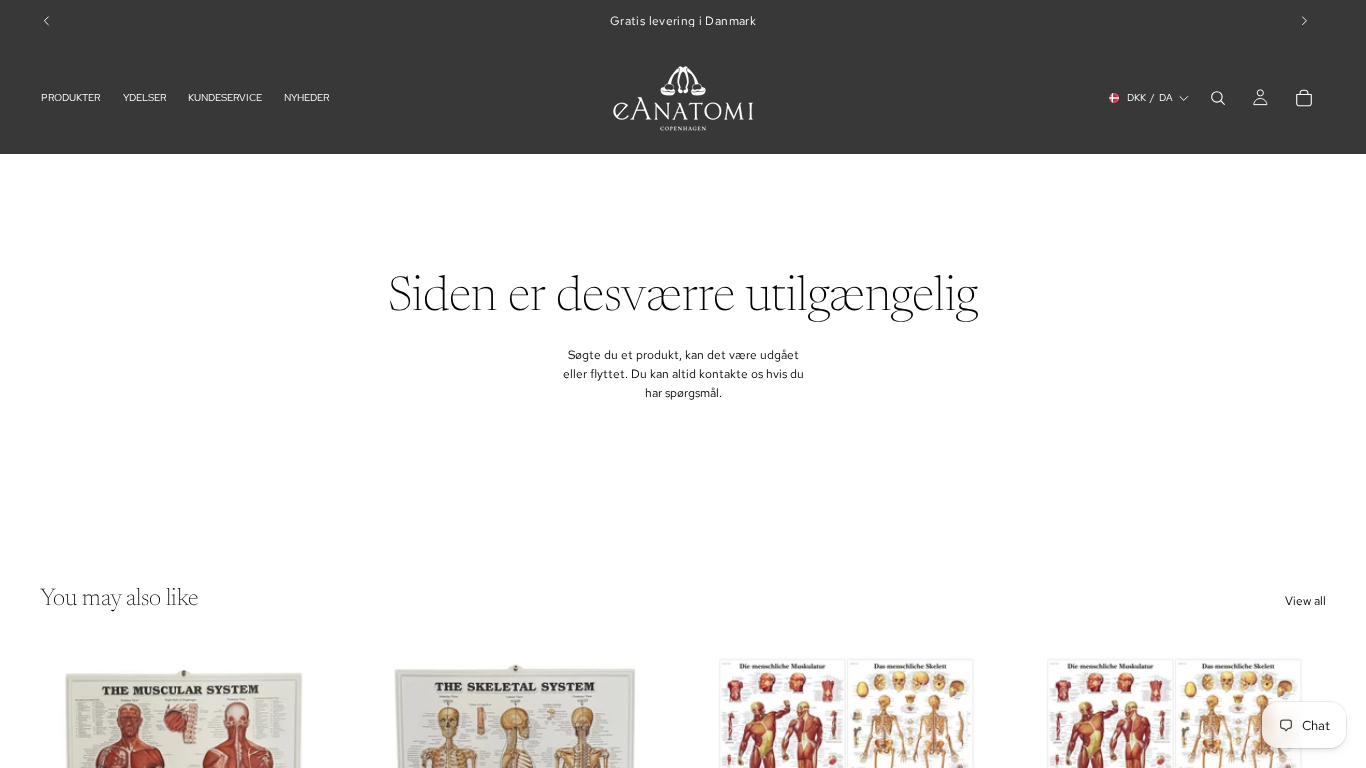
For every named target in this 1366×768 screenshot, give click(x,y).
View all (1305, 601)
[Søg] (1218, 98)
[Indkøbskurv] (1304, 98)
